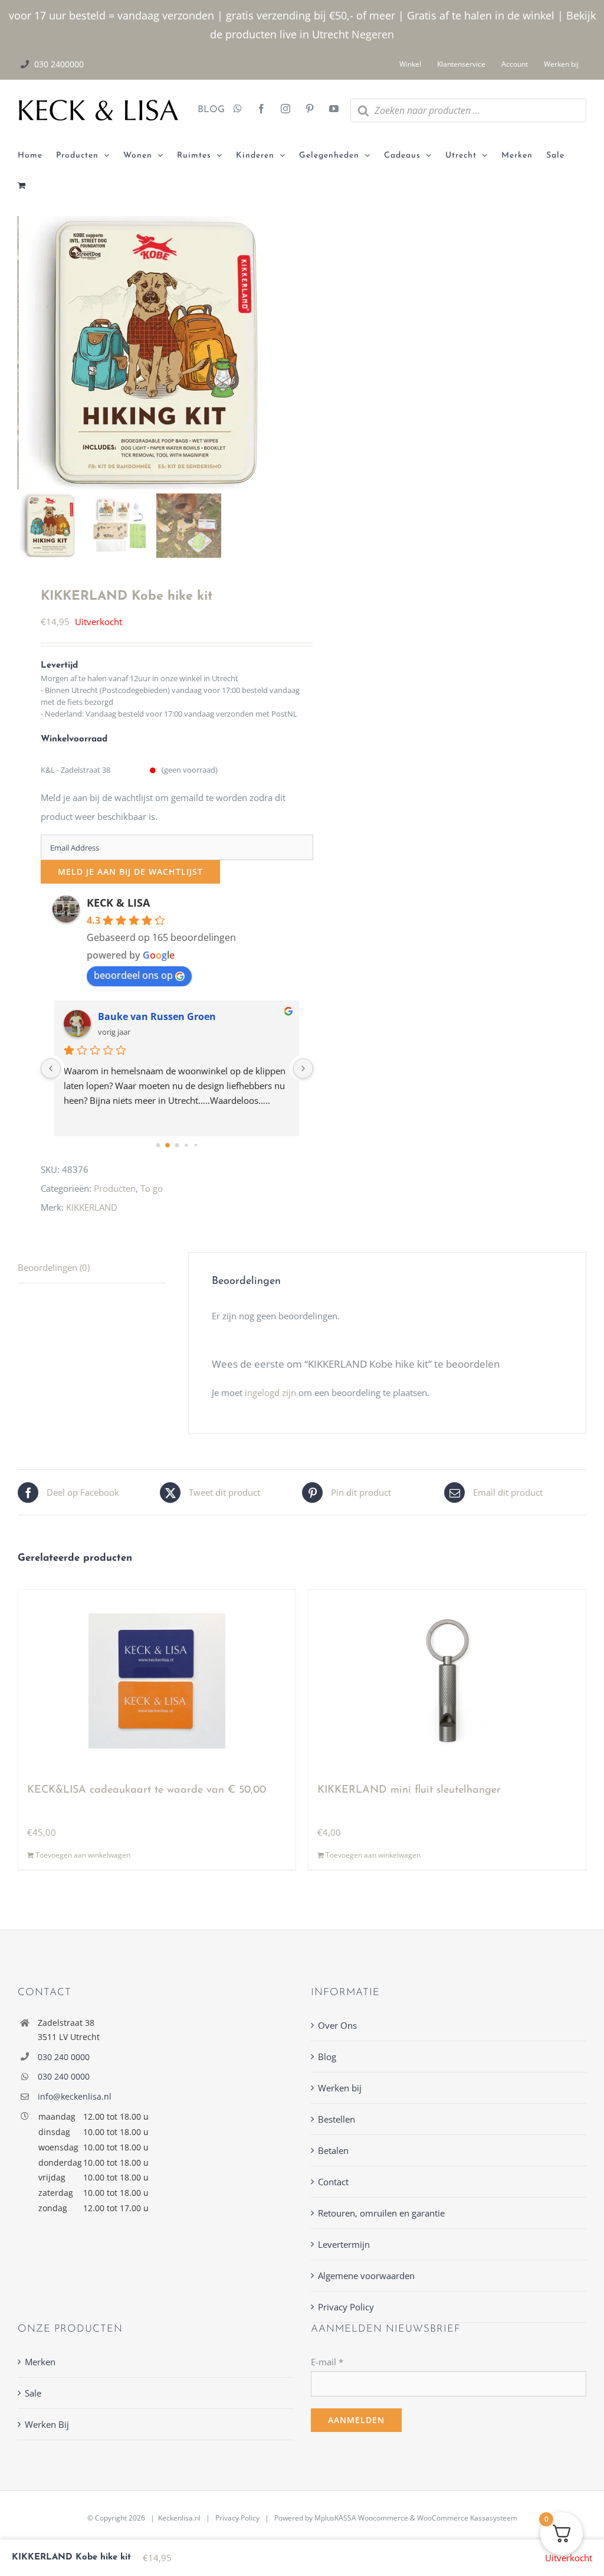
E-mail (327, 2362)
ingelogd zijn (270, 1392)
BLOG (207, 110)
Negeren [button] (373, 34)
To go (152, 1188)
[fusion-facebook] (261, 110)
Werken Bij (47, 2424)
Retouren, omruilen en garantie (381, 2213)
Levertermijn (344, 2244)
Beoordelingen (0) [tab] (54, 1267)
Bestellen (337, 2119)
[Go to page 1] (168, 1145)
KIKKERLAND (92, 1207)
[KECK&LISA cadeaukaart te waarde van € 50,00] (157, 1681)
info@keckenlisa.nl (75, 2096)
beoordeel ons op (133, 975)
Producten (115, 1188)
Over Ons (337, 2025)
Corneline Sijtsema (143, 1016)
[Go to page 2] (177, 1146)
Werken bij (340, 2088)
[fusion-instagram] (285, 110)
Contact (333, 2182)
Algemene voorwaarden (366, 2276)
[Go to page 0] (158, 1145)
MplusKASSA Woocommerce (361, 2518)
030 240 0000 (64, 2057)
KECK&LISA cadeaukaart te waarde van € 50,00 (147, 1790)
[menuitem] (37, 156)
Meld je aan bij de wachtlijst (130, 872)
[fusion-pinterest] (310, 110)
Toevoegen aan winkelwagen (83, 1855)
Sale (33, 2393)
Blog (327, 2057)
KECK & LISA (118, 903)
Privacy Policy (346, 2307)
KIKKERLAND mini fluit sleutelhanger (409, 1790)
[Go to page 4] (196, 1145)
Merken (40, 2362)
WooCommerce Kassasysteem (467, 2518)
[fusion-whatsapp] (238, 110)
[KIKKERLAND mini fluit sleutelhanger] (447, 1681)
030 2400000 (59, 64)
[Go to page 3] (187, 1145)
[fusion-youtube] (334, 110)
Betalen (333, 2150)
